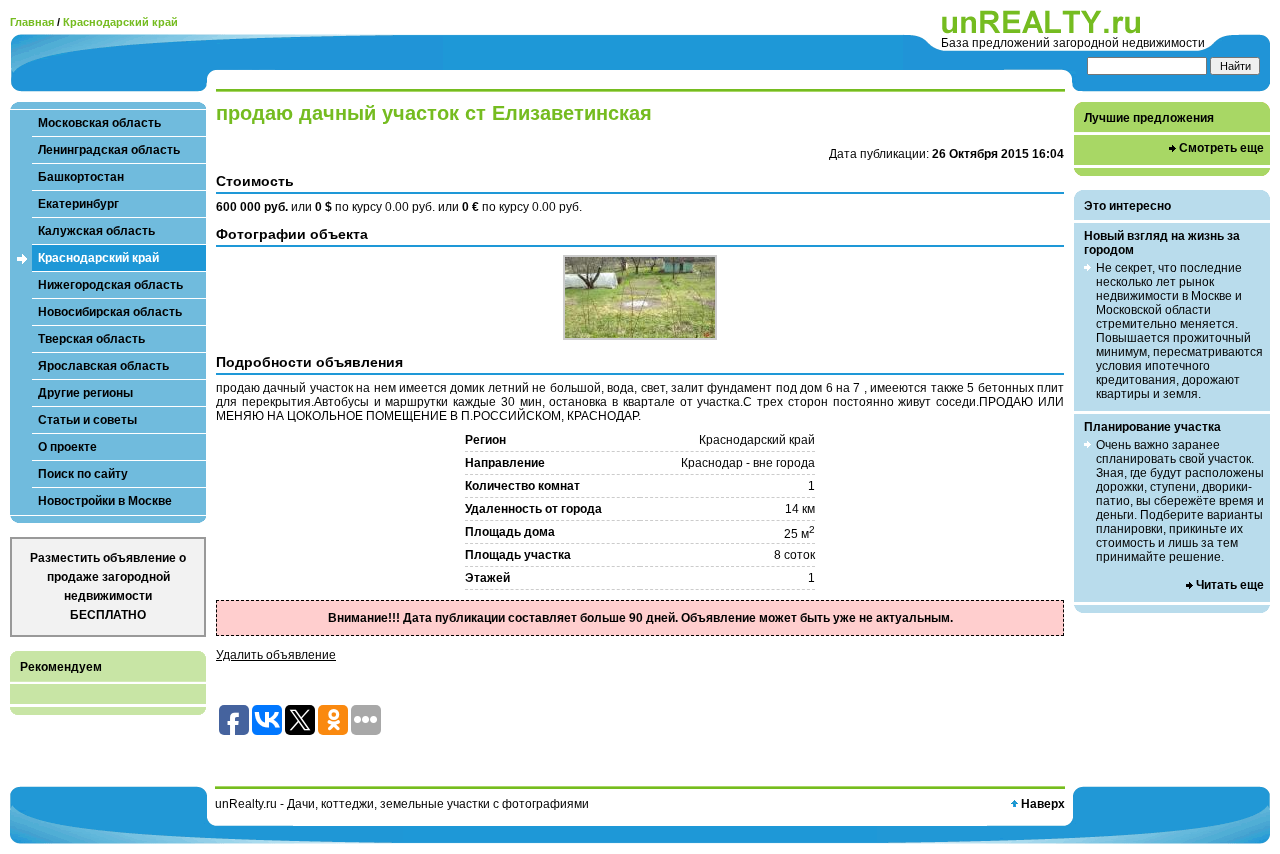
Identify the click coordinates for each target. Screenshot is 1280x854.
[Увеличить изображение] (640, 297)
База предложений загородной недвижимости (1073, 43)
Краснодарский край (120, 22)
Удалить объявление (276, 655)
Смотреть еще (1221, 148)
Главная (32, 22)
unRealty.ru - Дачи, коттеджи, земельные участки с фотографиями (402, 804)
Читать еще (1230, 585)
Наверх (1043, 804)
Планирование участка (1152, 427)
